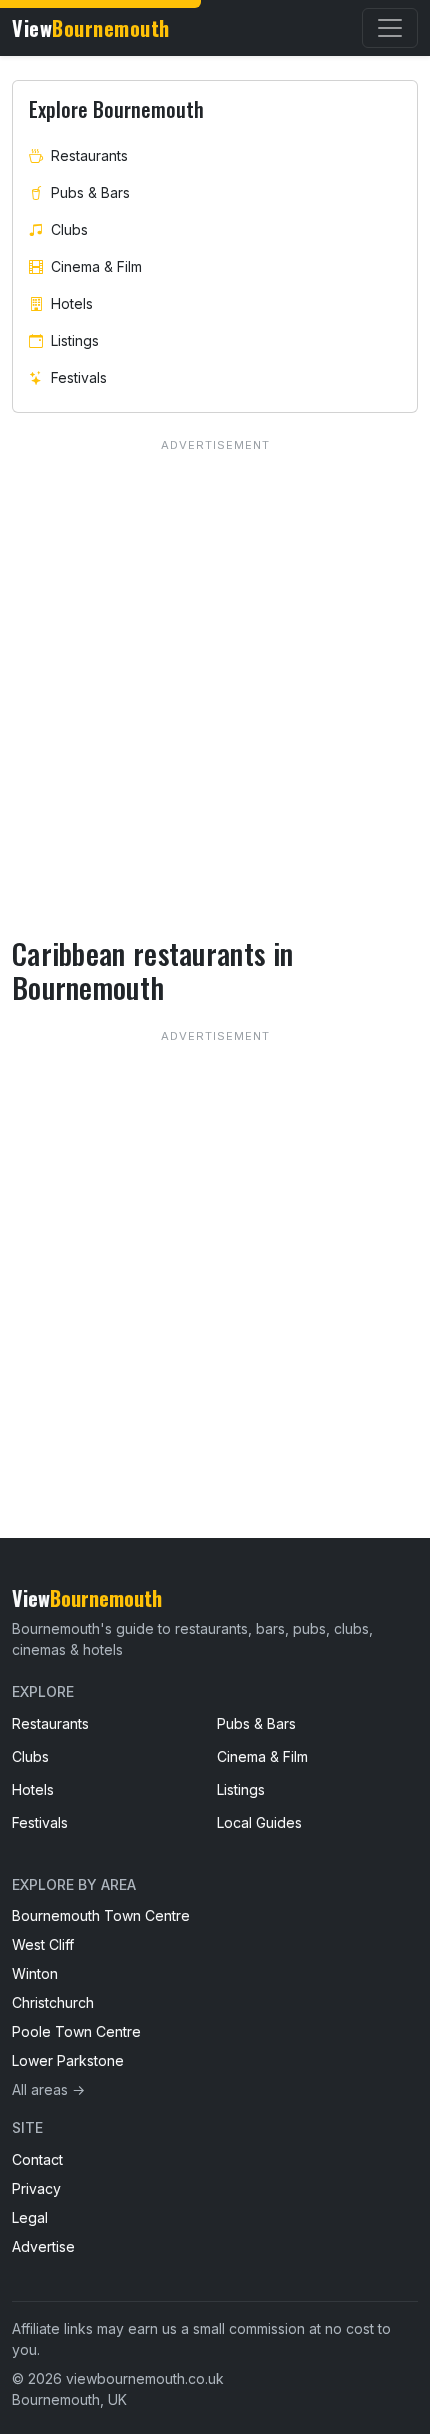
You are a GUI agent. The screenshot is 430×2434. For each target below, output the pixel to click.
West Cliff (43, 1944)
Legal (30, 2217)
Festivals (79, 377)
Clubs (69, 229)
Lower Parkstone (68, 2060)
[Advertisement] (215, 1243)
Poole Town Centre (76, 2031)
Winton (35, 1973)
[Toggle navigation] (390, 28)
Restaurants (89, 155)
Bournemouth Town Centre (101, 1915)
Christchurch (53, 2002)
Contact (37, 2159)
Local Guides (259, 1822)
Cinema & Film (96, 266)
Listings (75, 340)
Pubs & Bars (90, 192)
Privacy (36, 2188)
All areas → (48, 2089)
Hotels (72, 303)
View (91, 28)
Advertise (43, 2246)
